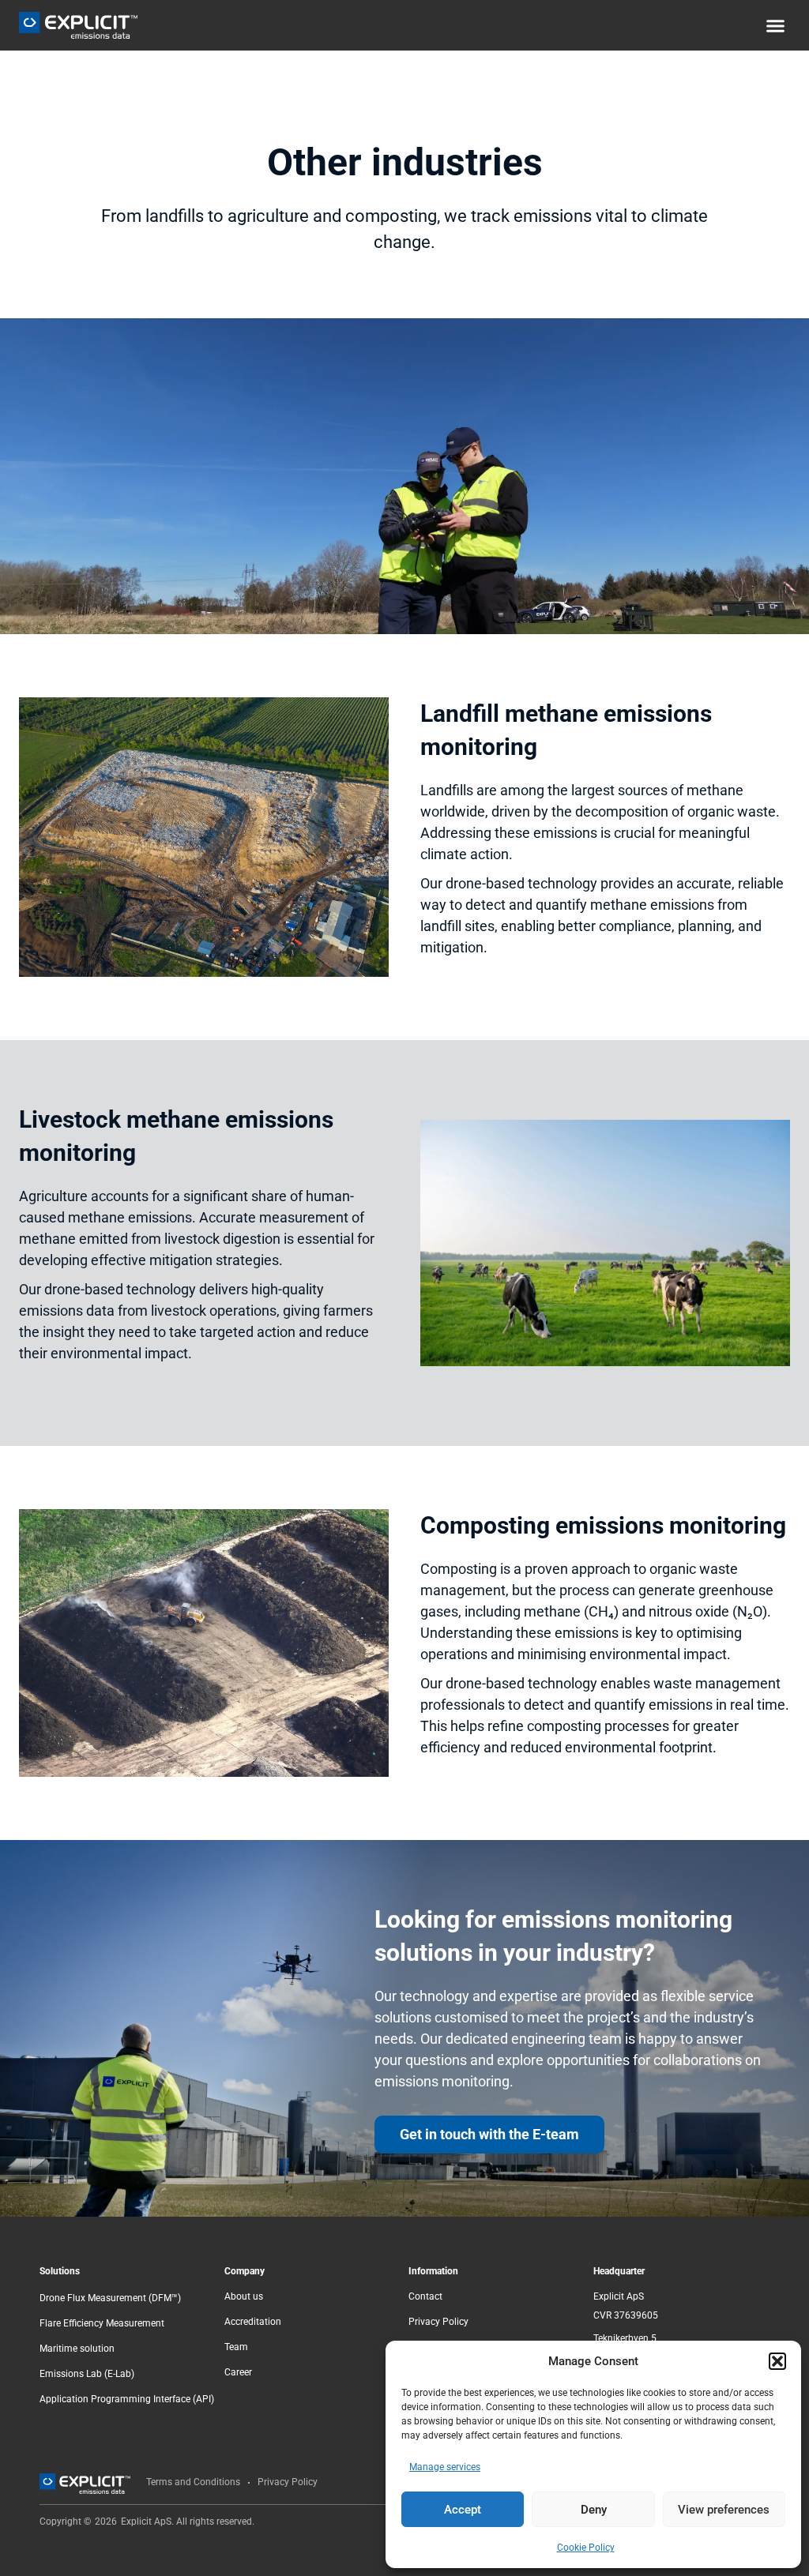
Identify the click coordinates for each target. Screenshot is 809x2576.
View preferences (724, 2510)
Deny (594, 2510)
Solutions (60, 2271)
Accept (463, 2510)
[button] (777, 2361)
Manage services (445, 2467)
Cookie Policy (586, 2548)
